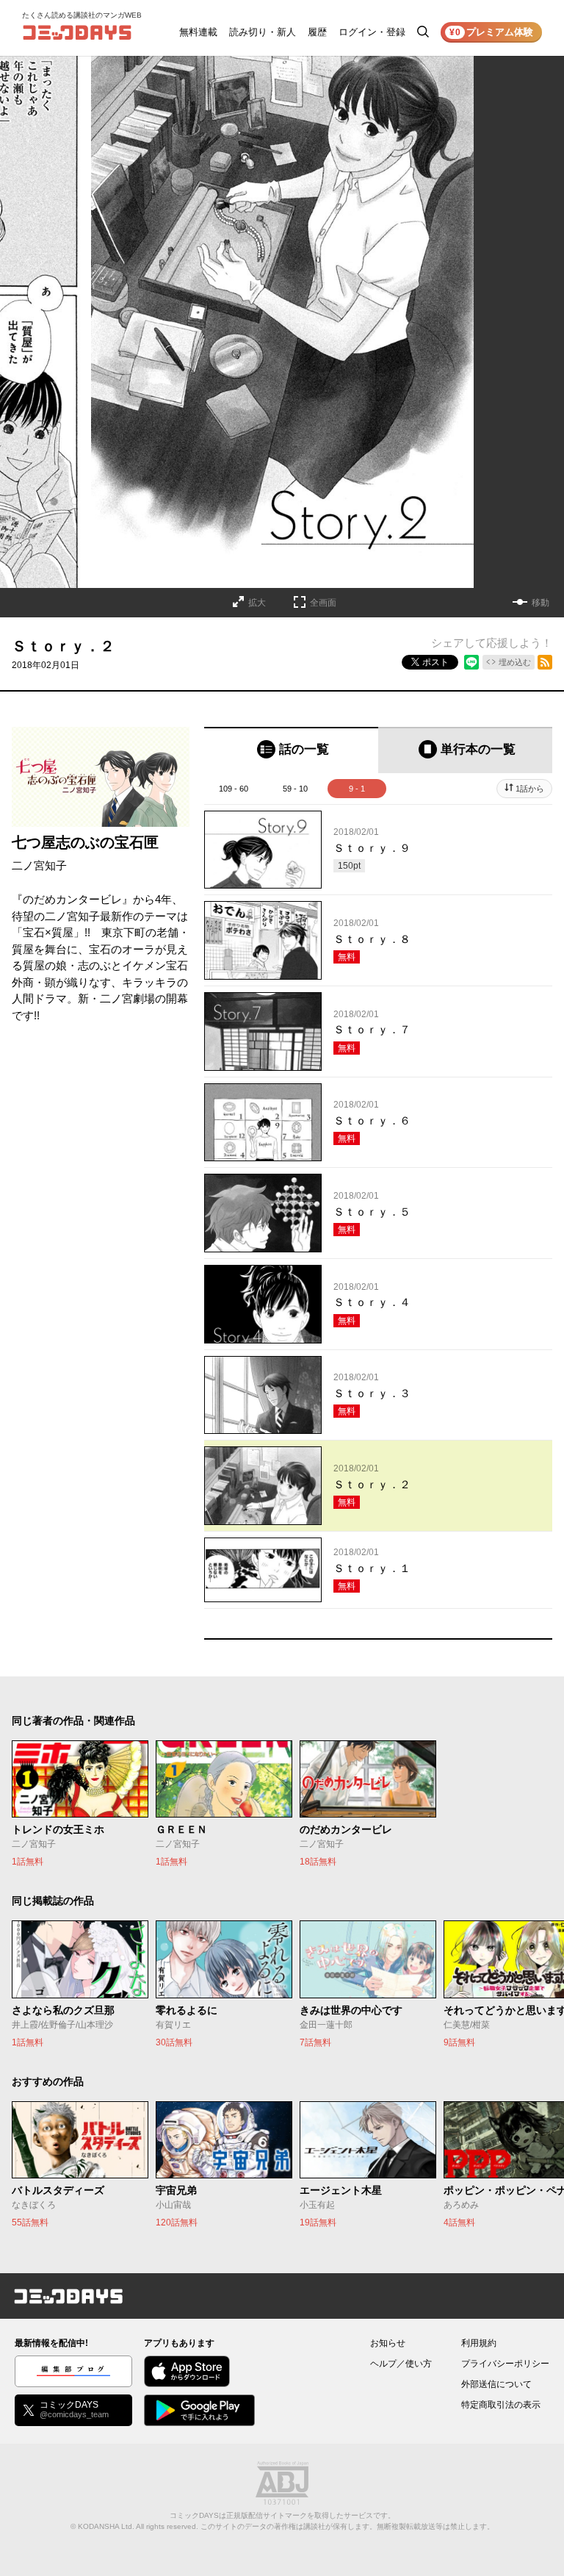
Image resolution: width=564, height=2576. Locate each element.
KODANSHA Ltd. (106, 2526)
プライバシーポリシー (505, 2364)
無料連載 (198, 32)
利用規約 (479, 2343)
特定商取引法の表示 (501, 2405)
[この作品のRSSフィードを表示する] (545, 662)
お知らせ (388, 2343)
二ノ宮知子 (39, 865)
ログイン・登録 (372, 32)
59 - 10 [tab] (295, 789)
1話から (530, 789)
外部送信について (496, 2384)
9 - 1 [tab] (357, 789)
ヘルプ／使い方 (401, 2364)
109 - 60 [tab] (234, 789)
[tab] (291, 750)
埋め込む (515, 662)
